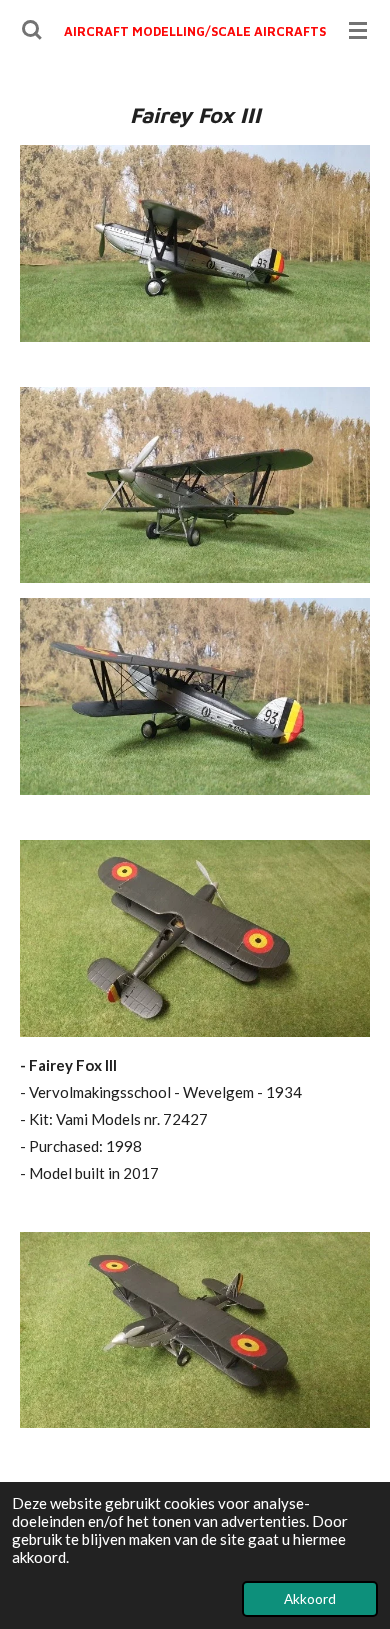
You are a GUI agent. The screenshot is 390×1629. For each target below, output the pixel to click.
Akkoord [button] (310, 1599)
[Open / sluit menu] (358, 30)
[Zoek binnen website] (32, 30)
